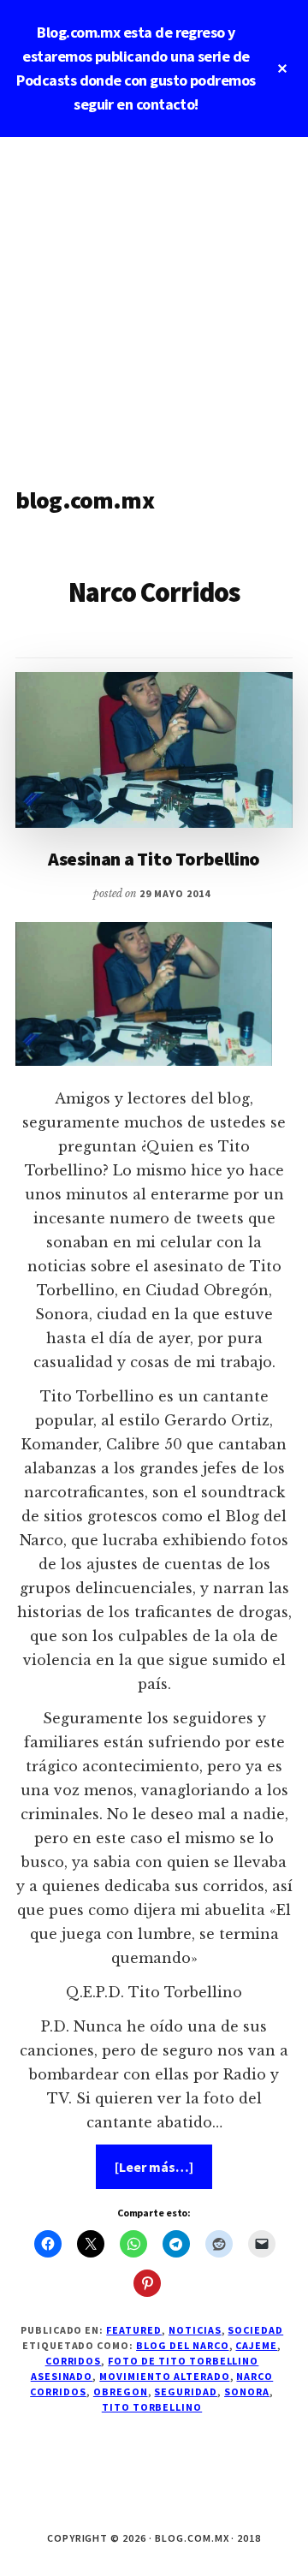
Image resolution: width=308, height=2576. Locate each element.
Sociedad (255, 2330)
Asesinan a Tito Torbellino (154, 859)
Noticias (195, 2330)
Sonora (247, 2392)
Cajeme (256, 2345)
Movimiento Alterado (164, 2376)
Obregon (121, 2392)
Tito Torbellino (152, 2407)
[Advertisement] (154, 300)
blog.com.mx (85, 500)
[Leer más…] (163, 2173)
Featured (134, 2330)
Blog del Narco (182, 2345)
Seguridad (186, 2392)
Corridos (74, 2361)
